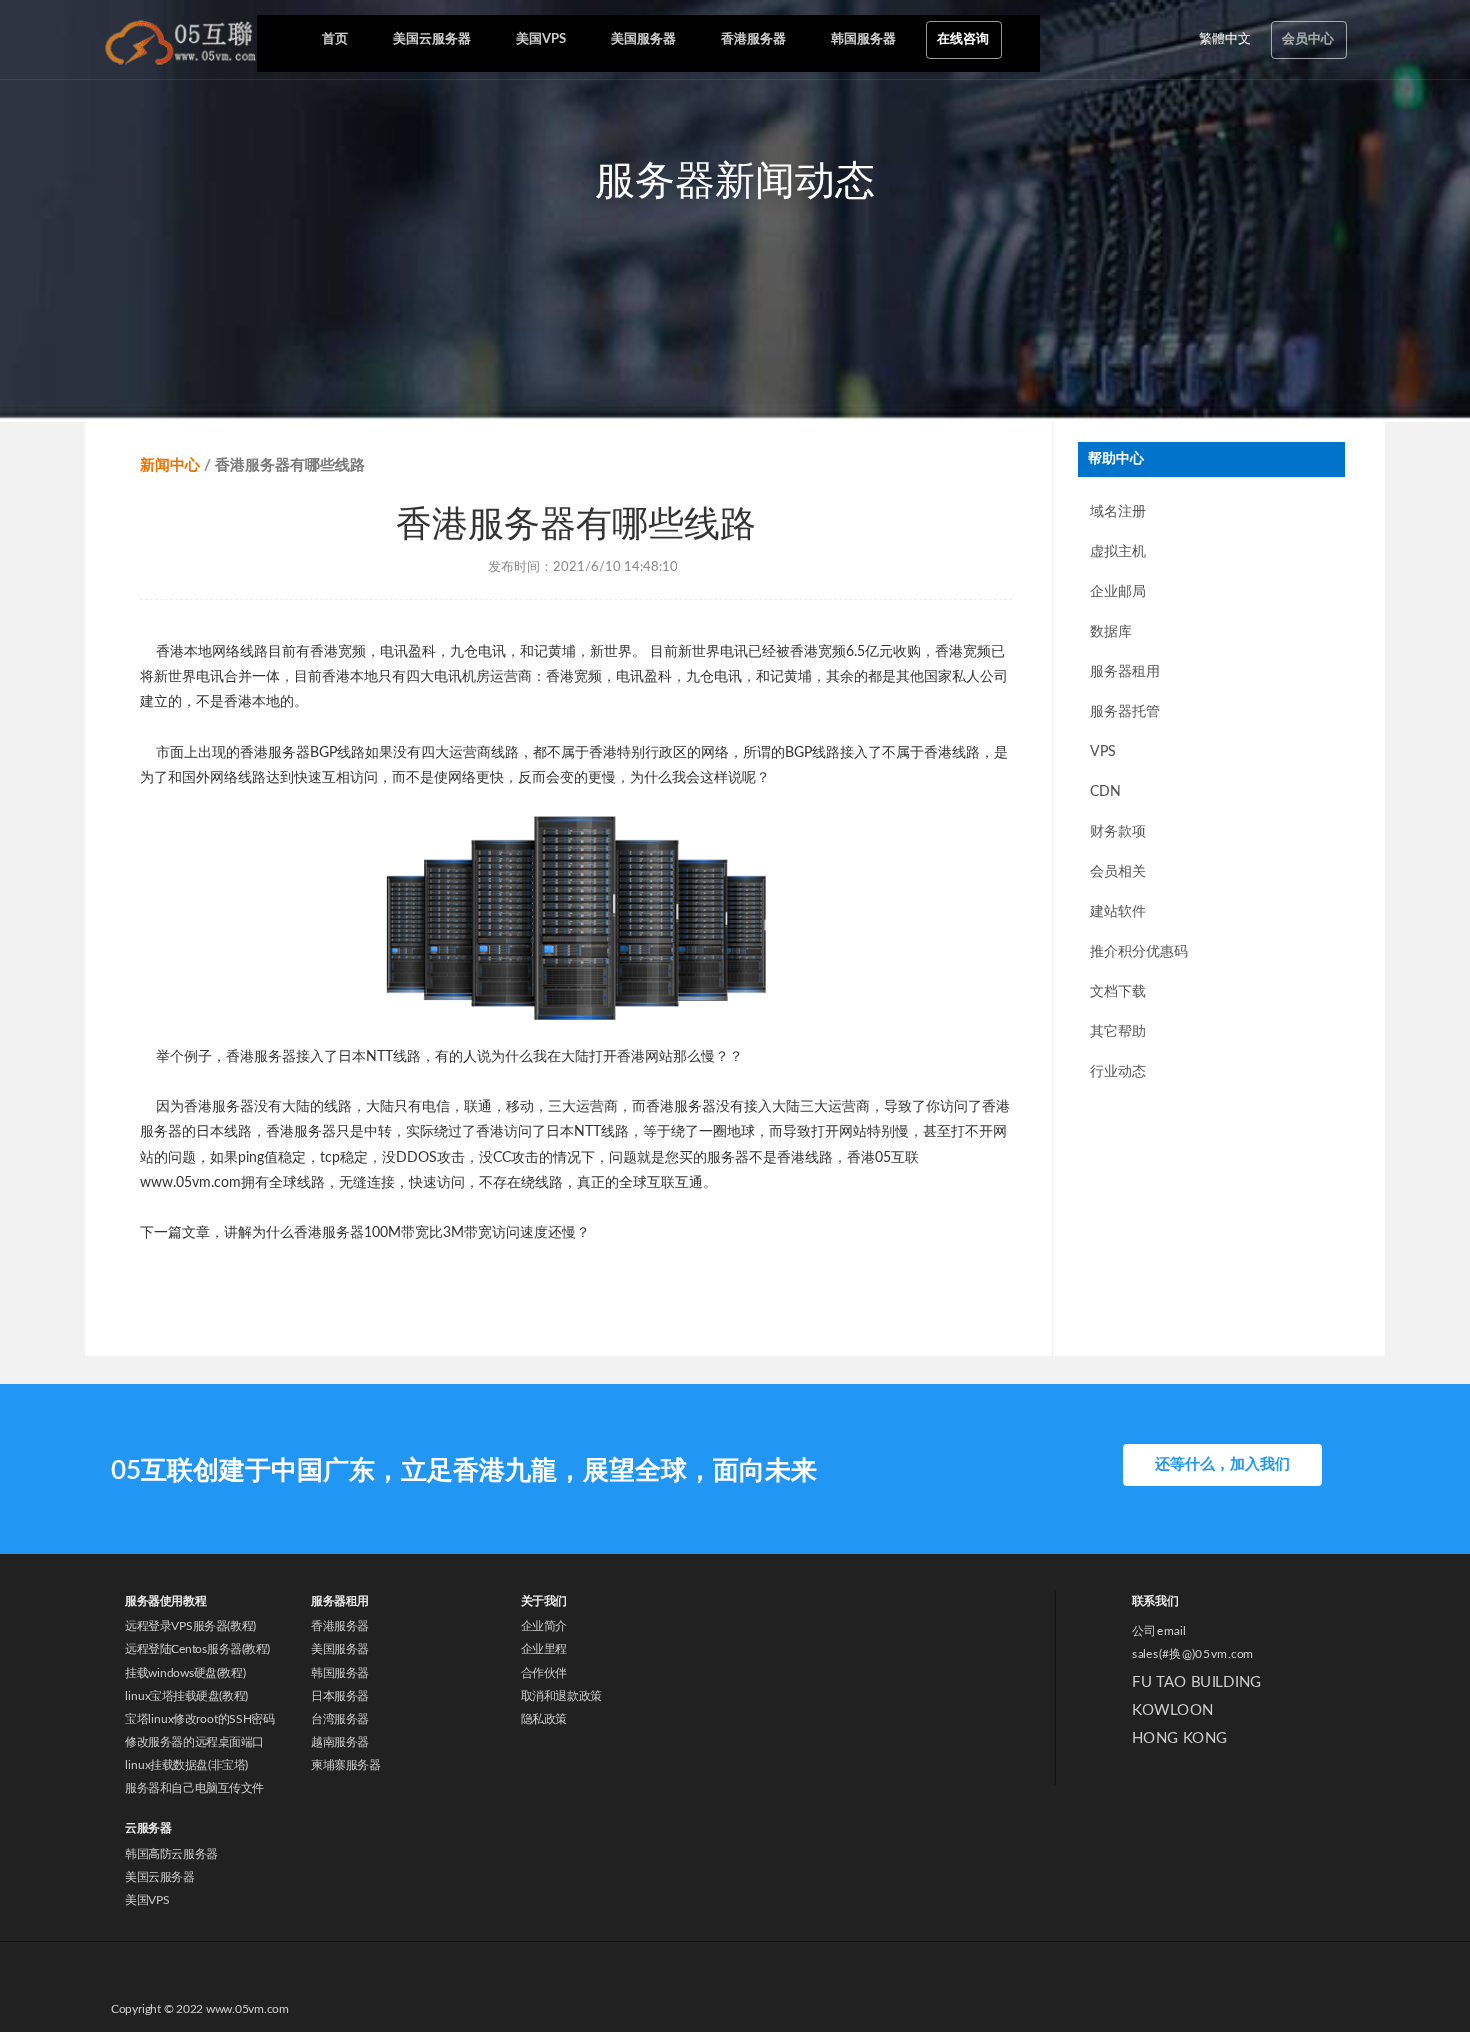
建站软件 (1118, 912)
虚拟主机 (1118, 552)
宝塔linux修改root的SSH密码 (199, 1719)
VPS (1103, 752)
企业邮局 (1118, 592)
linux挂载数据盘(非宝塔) (186, 1765)
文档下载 (1118, 992)
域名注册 (1118, 512)
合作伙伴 (544, 1673)
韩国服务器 (340, 1673)
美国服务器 (340, 1650)
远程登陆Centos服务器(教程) (197, 1650)
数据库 (1111, 632)
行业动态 (1118, 1072)
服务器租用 (1125, 672)
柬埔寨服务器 (345, 1765)
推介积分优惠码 (1139, 952)
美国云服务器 (159, 1878)
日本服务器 (340, 1696)
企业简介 (544, 1627)
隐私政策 (544, 1719)
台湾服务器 (340, 1719)
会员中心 (1308, 39)
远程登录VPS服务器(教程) (190, 1627)
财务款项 (1118, 832)
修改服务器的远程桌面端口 (194, 1742)
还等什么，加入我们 (1222, 1464)
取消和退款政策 (561, 1696)
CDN (1105, 792)
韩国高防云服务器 (171, 1855)
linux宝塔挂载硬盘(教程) (186, 1696)
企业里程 (544, 1650)
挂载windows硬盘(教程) (185, 1673)
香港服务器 (340, 1627)
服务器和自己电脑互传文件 (194, 1788)
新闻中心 (170, 465)
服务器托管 (1125, 712)
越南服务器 (340, 1742)
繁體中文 (1225, 39)
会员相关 (1118, 872)
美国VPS (147, 1901)
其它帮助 (1118, 1032)
